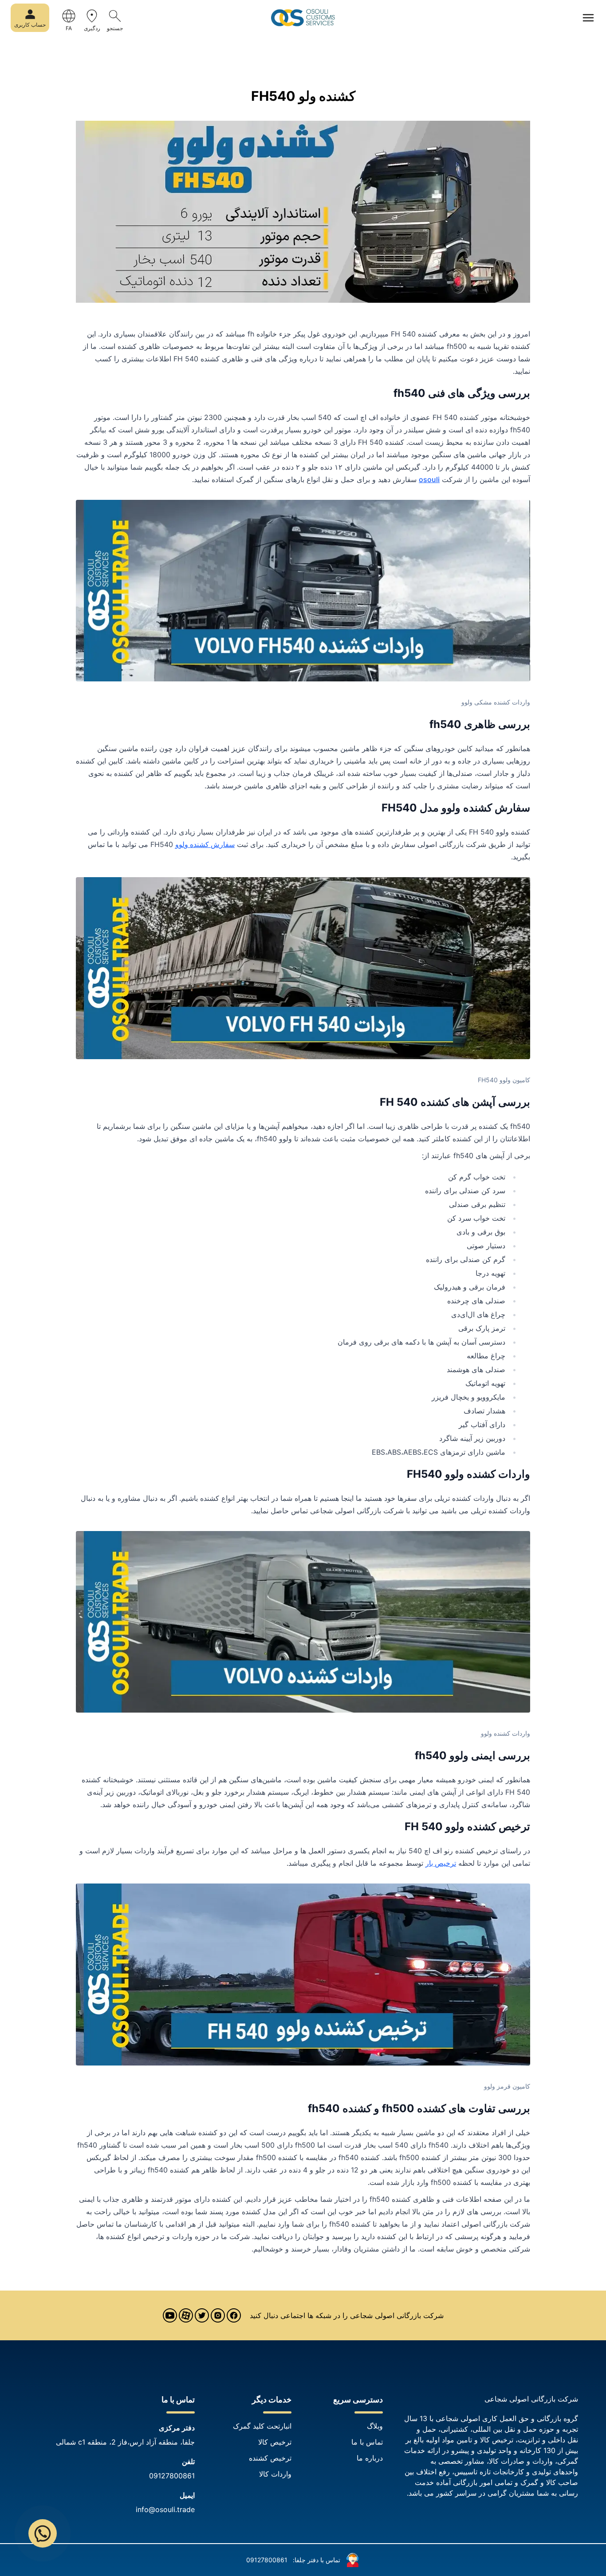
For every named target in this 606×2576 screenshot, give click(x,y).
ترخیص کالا (275, 2442)
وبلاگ (375, 2426)
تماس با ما (367, 2442)
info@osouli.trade (165, 2509)
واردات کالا (275, 2474)
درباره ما (370, 2458)
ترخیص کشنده (270, 2458)
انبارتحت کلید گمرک (262, 2426)
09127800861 (172, 2476)
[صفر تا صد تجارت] (303, 18)
